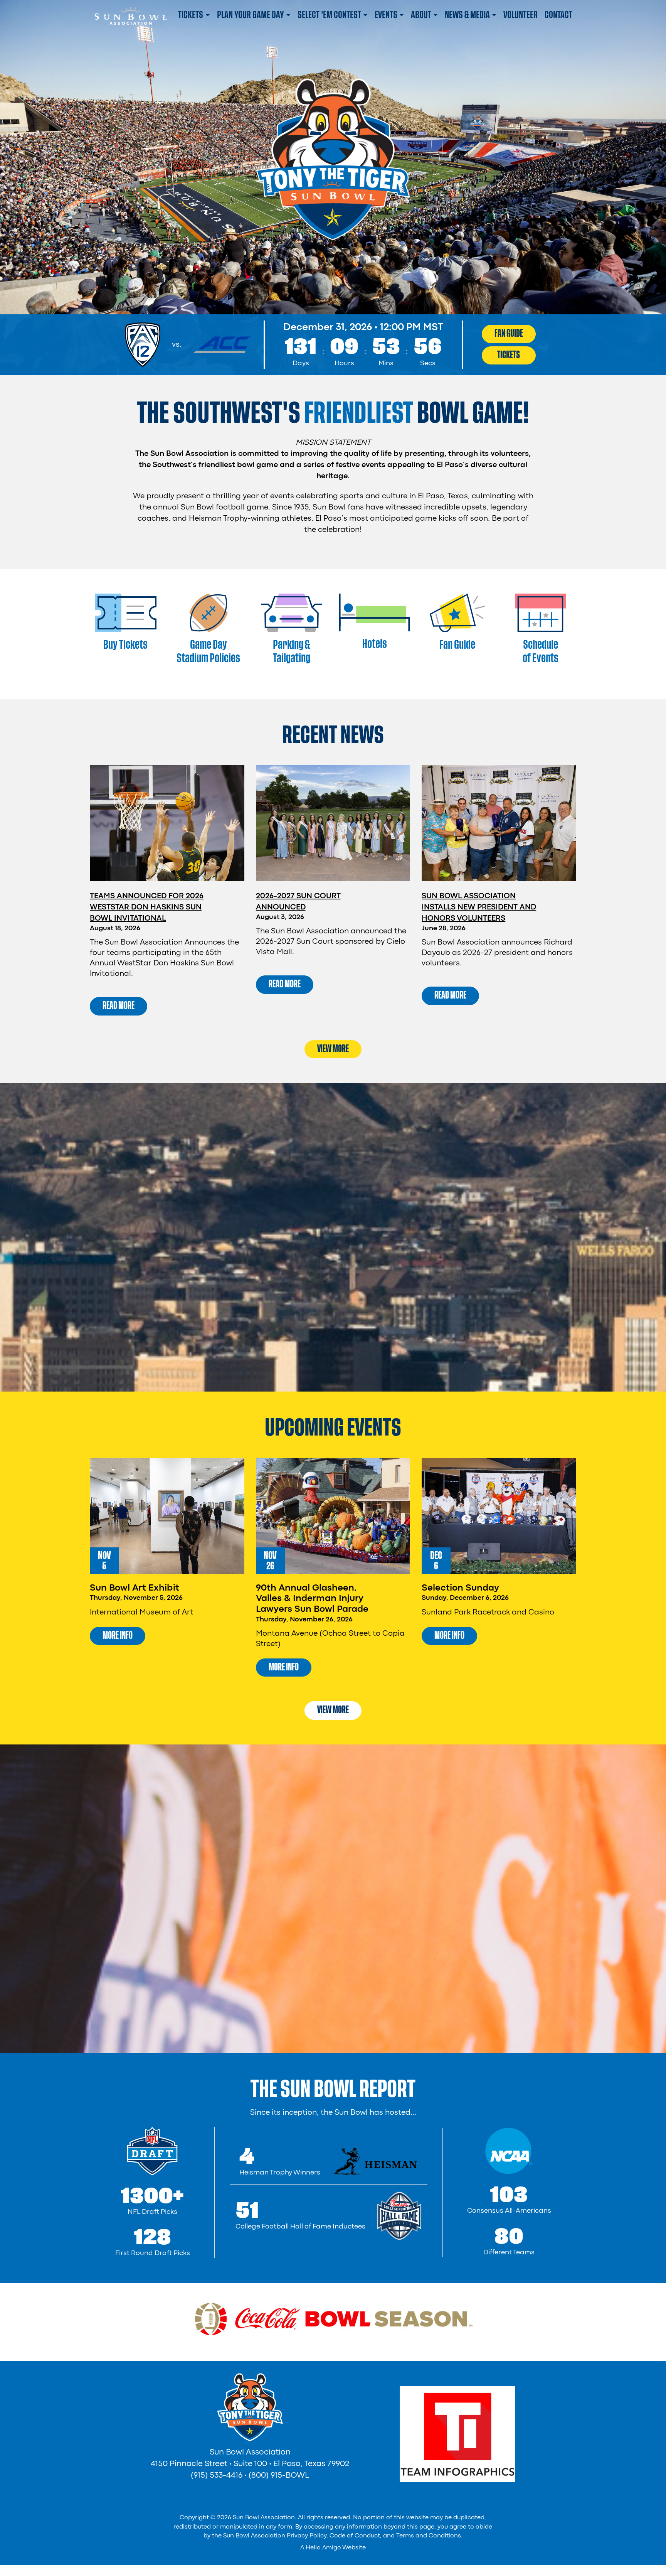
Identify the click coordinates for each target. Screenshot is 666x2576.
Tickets (509, 355)
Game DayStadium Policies (208, 651)
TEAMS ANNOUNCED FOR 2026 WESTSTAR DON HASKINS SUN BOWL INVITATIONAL (147, 907)
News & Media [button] (467, 15)
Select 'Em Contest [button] (329, 15)
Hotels (375, 644)
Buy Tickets (125, 645)
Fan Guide (509, 333)
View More (333, 1049)
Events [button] (386, 15)
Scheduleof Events (541, 651)
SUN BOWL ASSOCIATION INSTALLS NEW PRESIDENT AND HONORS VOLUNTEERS (479, 907)
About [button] (421, 15)
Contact (558, 15)
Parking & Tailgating (292, 651)
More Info (118, 1635)
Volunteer (521, 15)
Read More (119, 1005)
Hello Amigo (323, 2548)
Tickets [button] (191, 15)
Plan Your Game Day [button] (251, 15)
